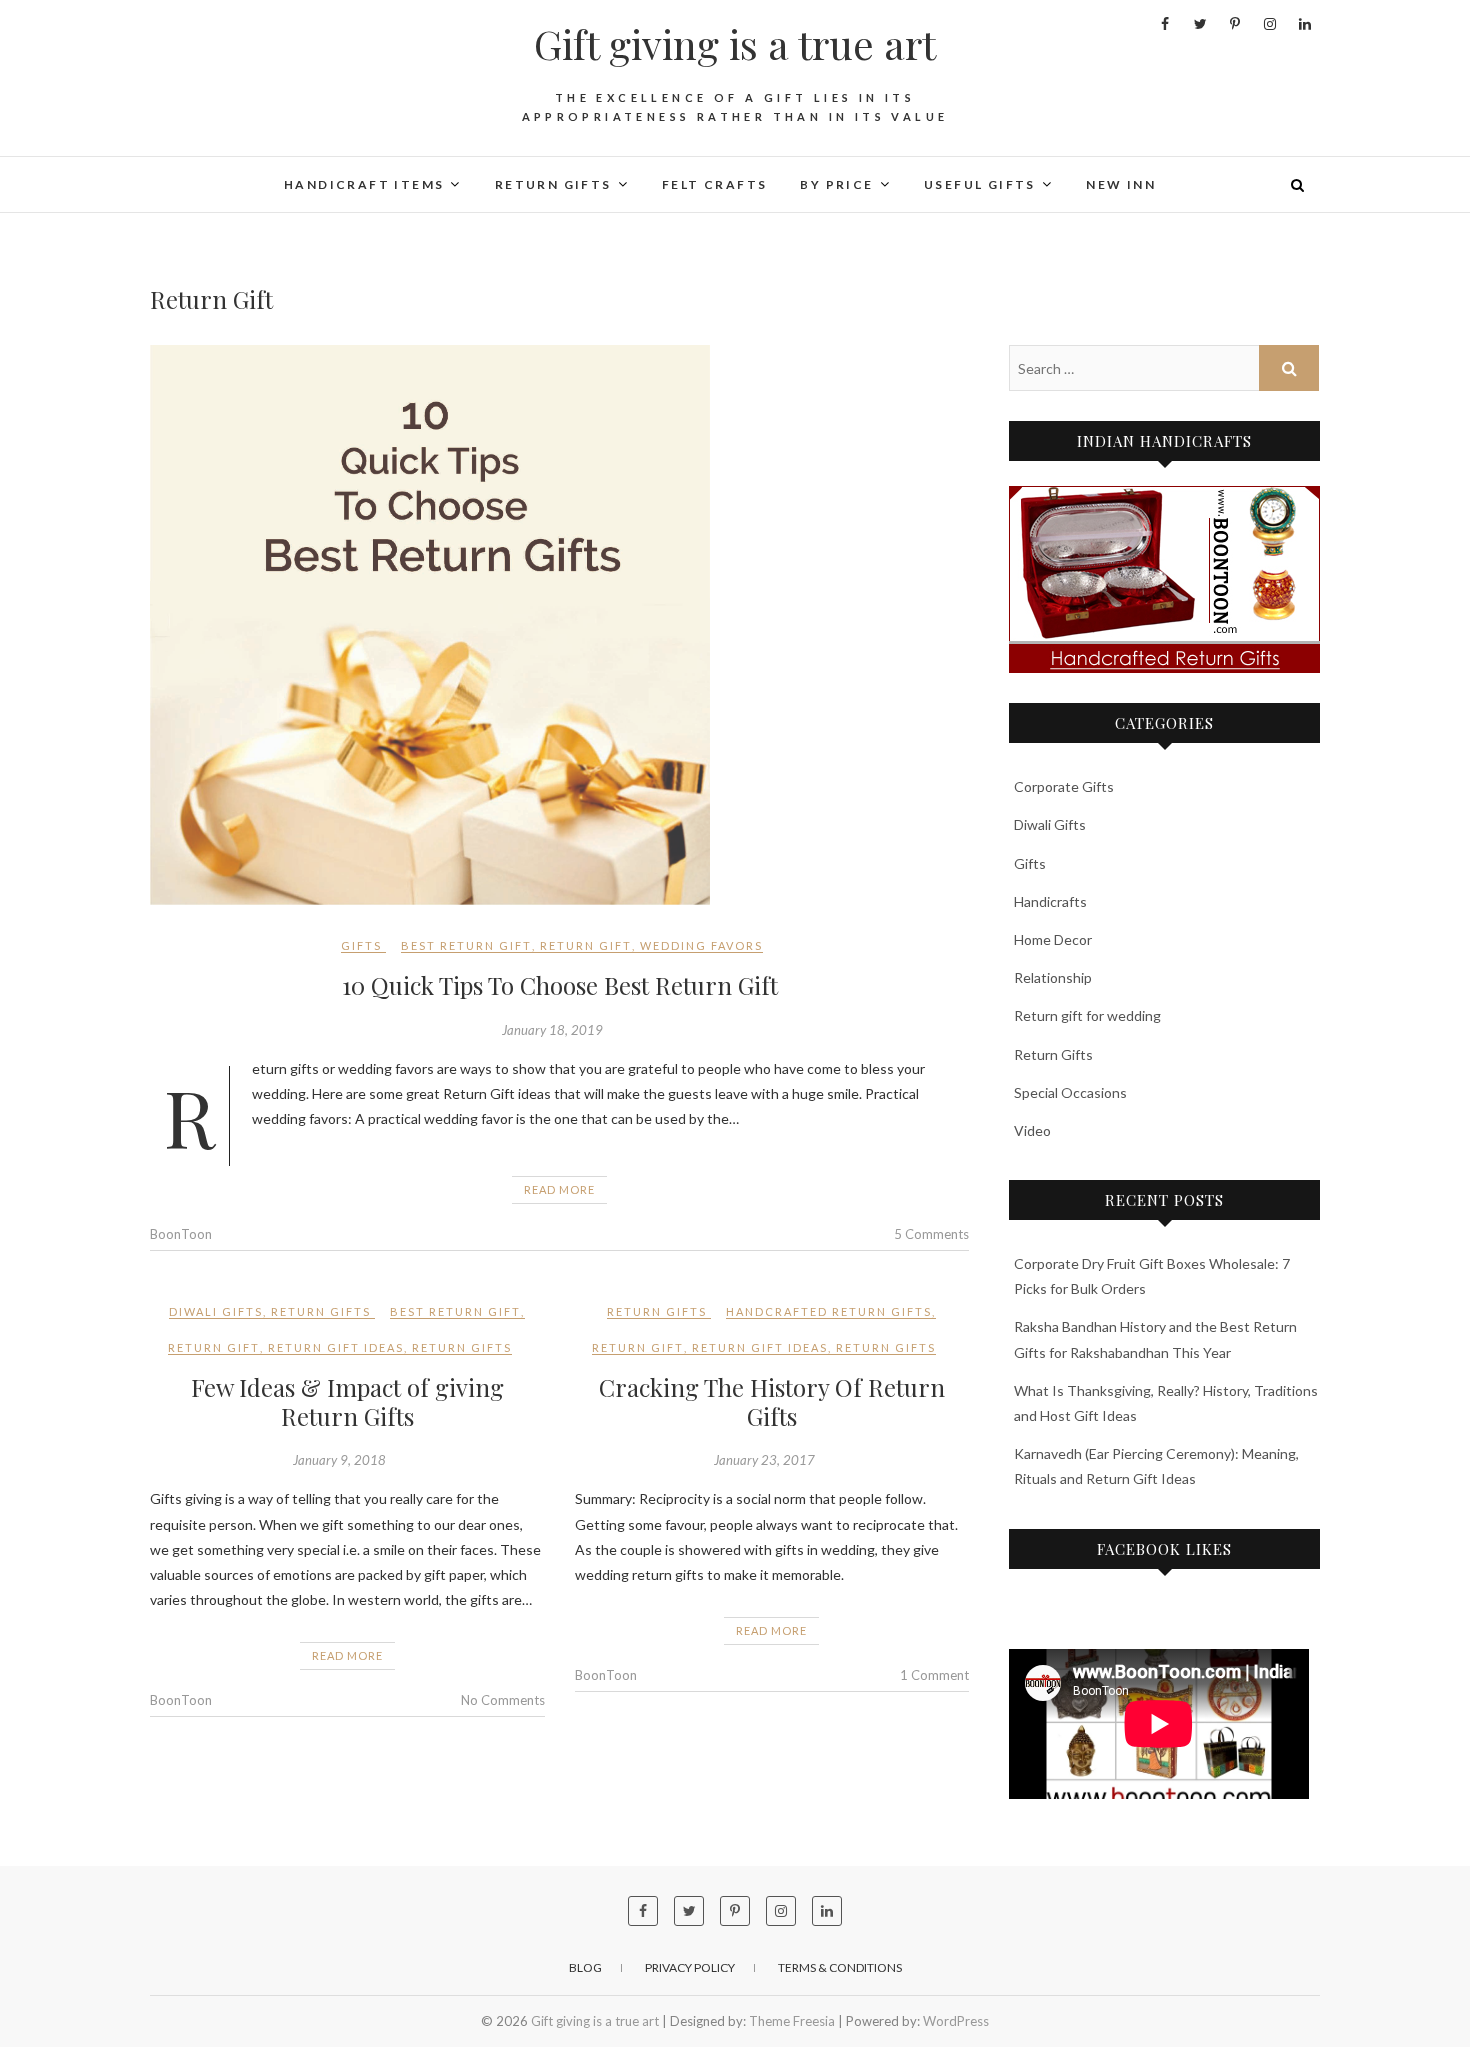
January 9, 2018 (339, 1460)
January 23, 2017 (764, 1460)
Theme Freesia (792, 2021)
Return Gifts (321, 1311)
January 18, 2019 (552, 1030)
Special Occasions (1070, 1092)
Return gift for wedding (1087, 1015)
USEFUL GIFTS (980, 184)
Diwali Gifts (216, 1311)
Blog (585, 1967)
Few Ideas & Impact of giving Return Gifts (347, 1401)
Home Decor (1053, 939)
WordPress (956, 2021)
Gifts (361, 945)
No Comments (503, 1700)
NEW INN (1121, 184)
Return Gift (586, 945)
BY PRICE (836, 184)
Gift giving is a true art (735, 44)
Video (1032, 1130)
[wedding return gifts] (1164, 579)
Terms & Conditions (840, 1967)
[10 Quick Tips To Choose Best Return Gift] (559, 625)
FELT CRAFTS (714, 184)
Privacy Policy (690, 1967)
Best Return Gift (466, 945)
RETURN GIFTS (553, 184)
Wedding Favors (701, 945)
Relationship (1053, 977)
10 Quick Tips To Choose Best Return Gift (560, 985)
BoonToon (181, 1234)
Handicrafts (1050, 901)
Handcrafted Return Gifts (829, 1311)
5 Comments (931, 1234)
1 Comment (934, 1675)
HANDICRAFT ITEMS (364, 184)
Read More (559, 1189)
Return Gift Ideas (336, 1347)
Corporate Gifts (1064, 786)
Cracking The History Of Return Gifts (772, 1401)
